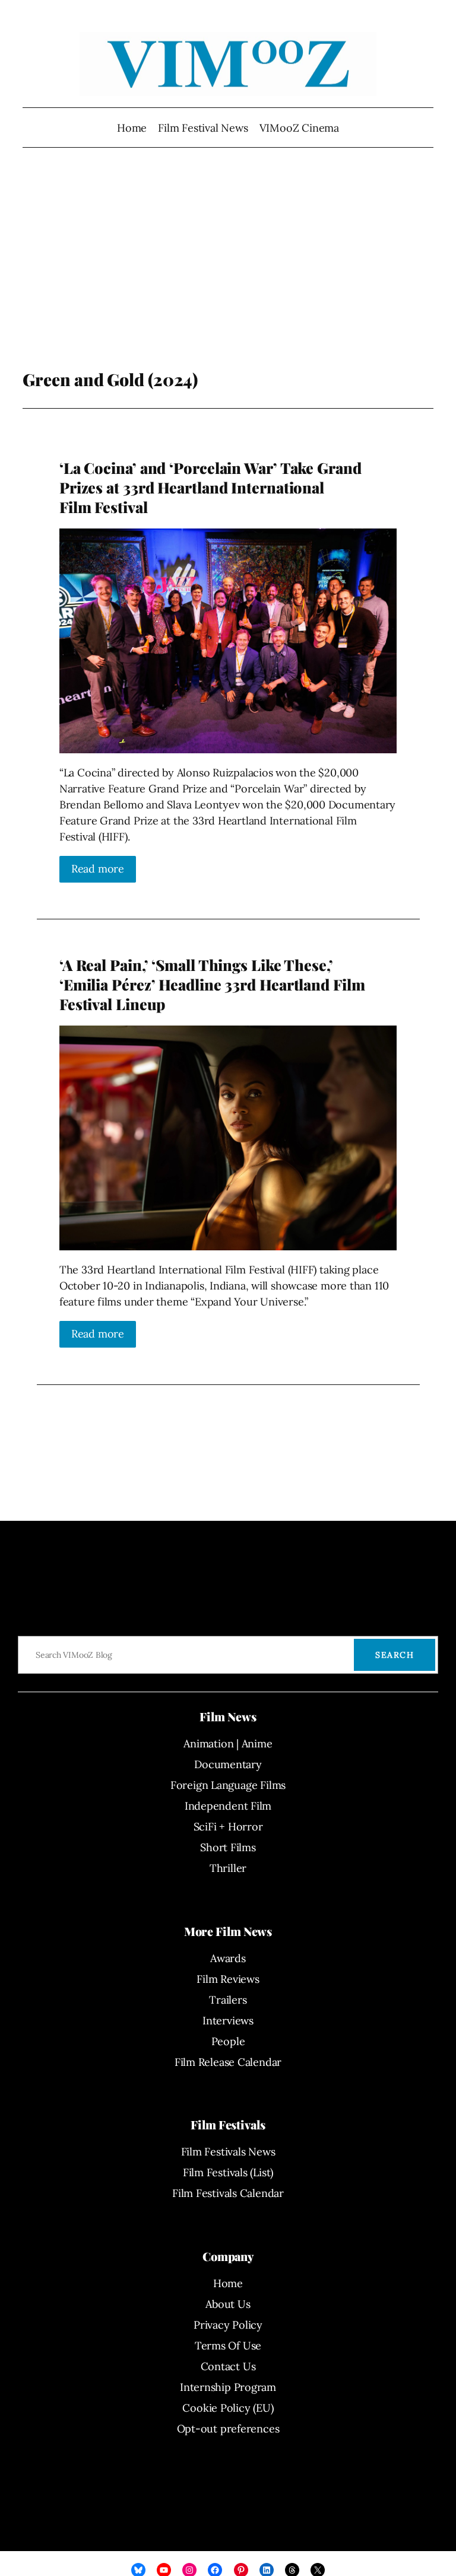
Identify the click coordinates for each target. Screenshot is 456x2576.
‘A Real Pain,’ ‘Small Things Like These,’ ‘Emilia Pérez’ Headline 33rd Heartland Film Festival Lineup (212, 985)
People (228, 2041)
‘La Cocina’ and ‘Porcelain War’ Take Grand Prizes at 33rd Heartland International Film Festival (210, 488)
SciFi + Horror (228, 1827)
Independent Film (228, 1806)
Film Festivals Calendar (228, 2193)
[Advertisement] (228, 275)
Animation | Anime (228, 1744)
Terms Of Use (228, 2346)
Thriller (228, 1868)
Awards (228, 1958)
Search (395, 1655)
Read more (98, 869)
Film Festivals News (228, 2152)
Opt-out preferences (228, 2429)
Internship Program (228, 2387)
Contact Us (228, 2366)
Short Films (228, 1847)
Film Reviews (228, 1979)
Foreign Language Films (228, 1785)
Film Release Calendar (228, 2062)
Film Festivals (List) (228, 2172)
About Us (228, 2304)
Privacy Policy (228, 2325)
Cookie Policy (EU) (228, 2408)
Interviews (228, 2021)
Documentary (228, 1764)
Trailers (228, 2000)
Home (132, 128)
